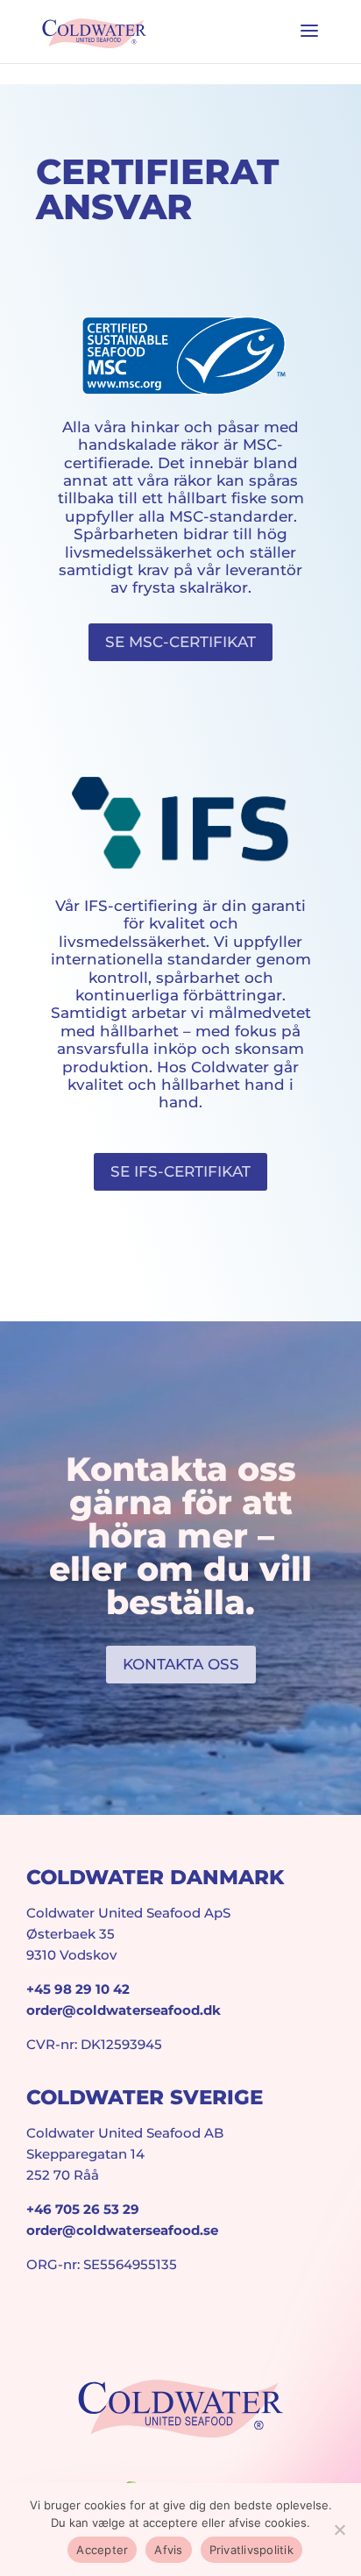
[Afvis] (339, 2530)
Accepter (102, 2550)
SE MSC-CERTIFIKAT (180, 642)
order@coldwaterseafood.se (122, 2230)
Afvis (168, 2550)
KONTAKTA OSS (181, 1664)
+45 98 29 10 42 (78, 1989)
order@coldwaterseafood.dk (124, 2010)
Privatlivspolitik (251, 2550)
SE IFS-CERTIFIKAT (180, 1171)
